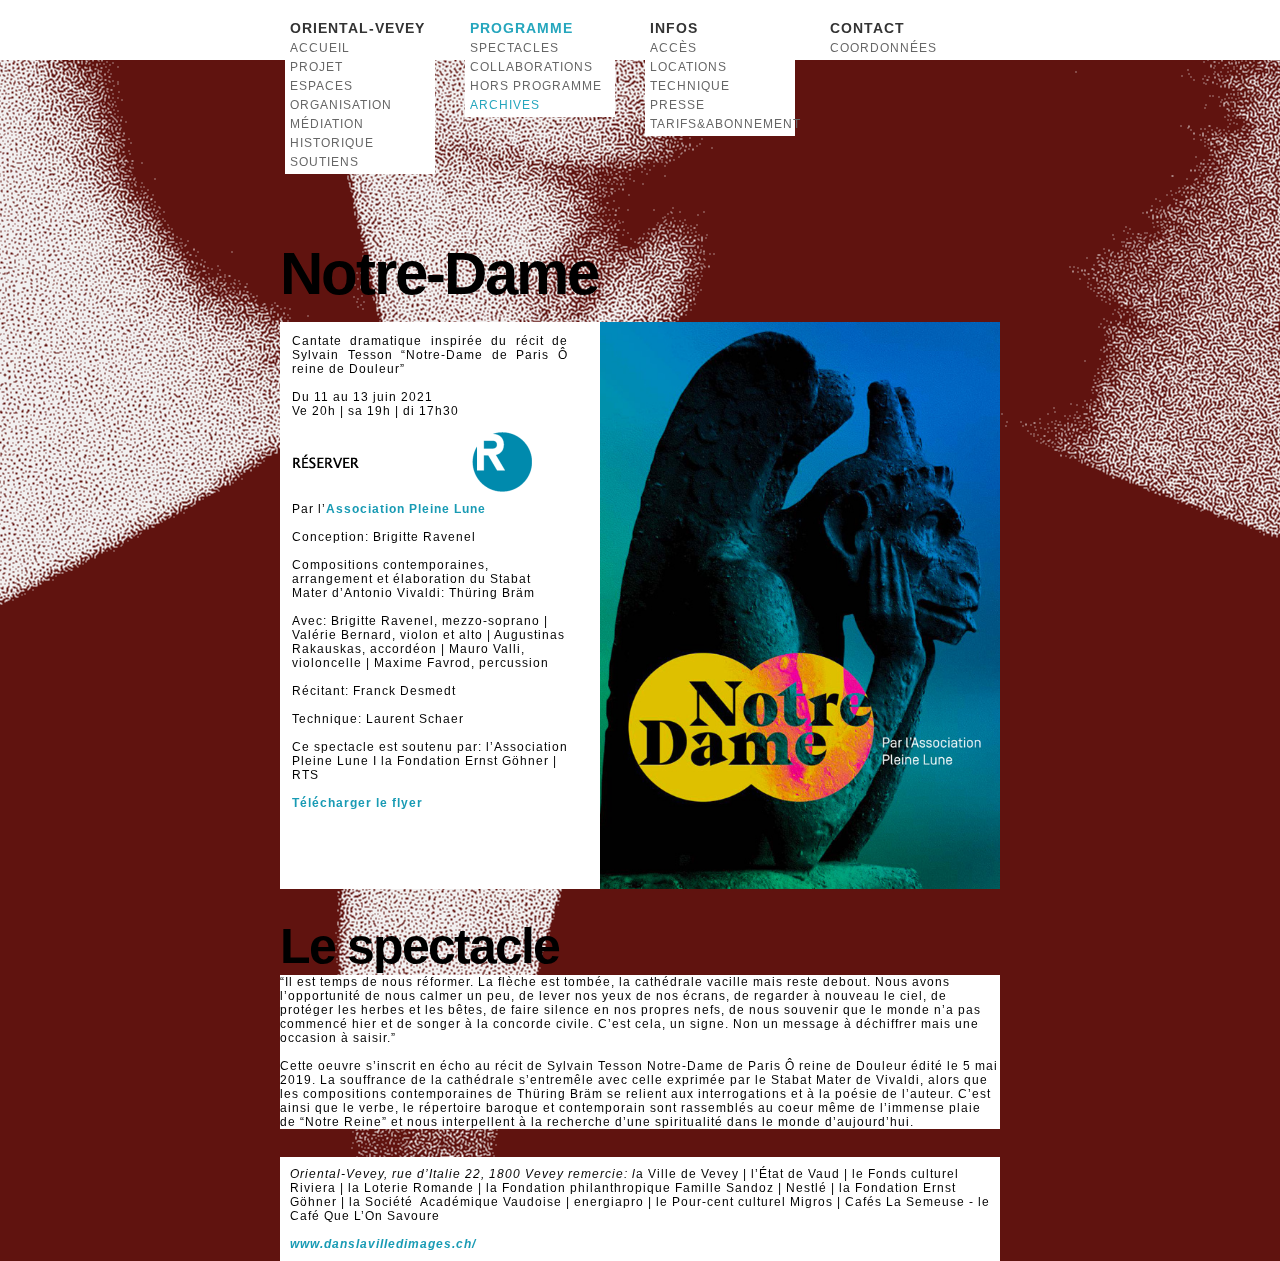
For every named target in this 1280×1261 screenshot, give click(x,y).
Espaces (321, 86)
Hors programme (536, 86)
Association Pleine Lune (406, 509)
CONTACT (867, 28)
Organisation (341, 105)
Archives (505, 105)
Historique (332, 143)
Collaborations (531, 67)
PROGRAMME (521, 28)
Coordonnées (883, 48)
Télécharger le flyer (357, 803)
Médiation (327, 124)
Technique (690, 86)
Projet (316, 67)
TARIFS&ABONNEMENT (720, 124)
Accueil (320, 48)
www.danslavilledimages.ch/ (383, 1244)
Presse (677, 105)
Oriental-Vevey (357, 28)
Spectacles (514, 48)
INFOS (674, 28)
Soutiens (324, 162)
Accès (673, 48)
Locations (688, 67)
